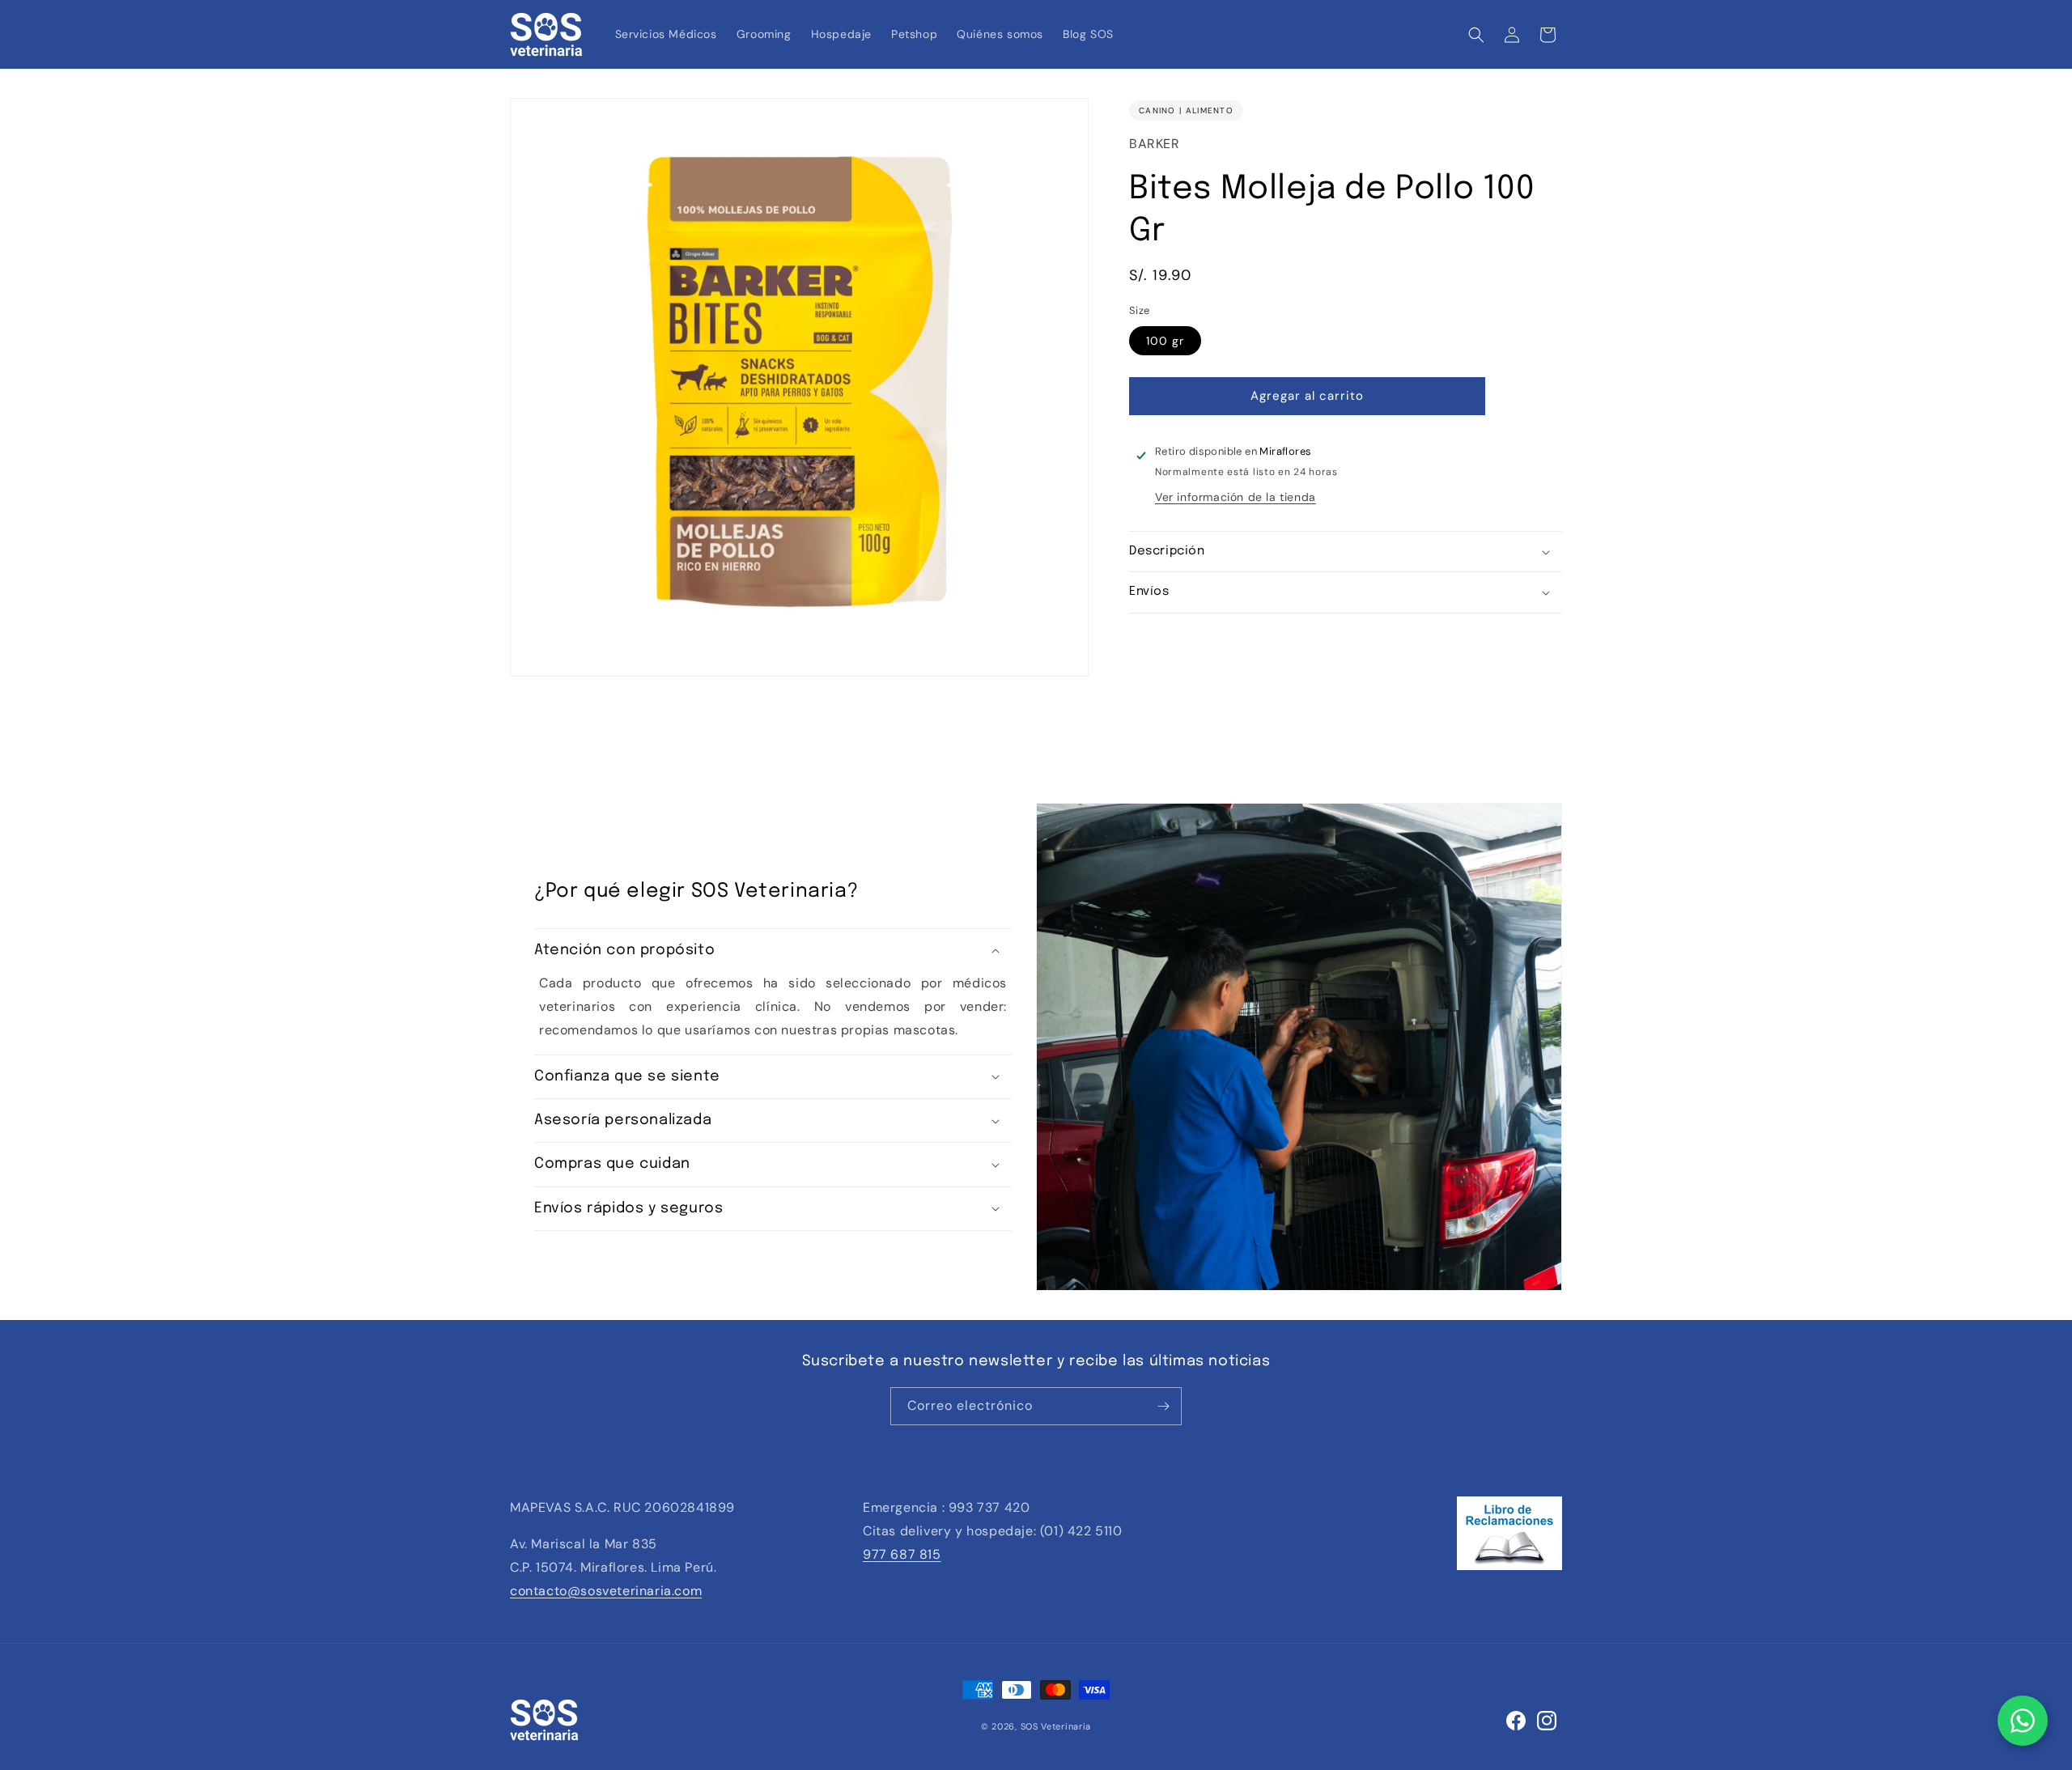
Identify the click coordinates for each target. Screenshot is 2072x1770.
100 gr (1165, 341)
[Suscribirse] (1163, 1406)
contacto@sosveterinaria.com (606, 1591)
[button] (1476, 35)
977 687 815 (902, 1554)
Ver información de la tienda (1236, 497)
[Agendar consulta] (2023, 1721)
